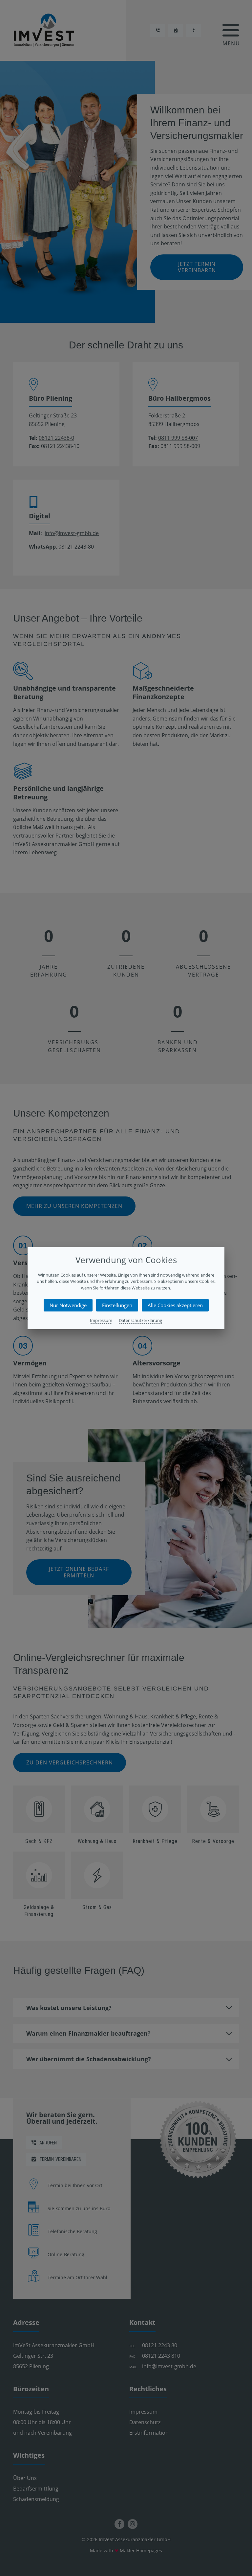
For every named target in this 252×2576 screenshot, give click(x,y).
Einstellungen (117, 1305)
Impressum (101, 1320)
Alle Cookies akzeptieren (175, 1305)
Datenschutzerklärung (140, 1320)
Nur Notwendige (68, 1305)
